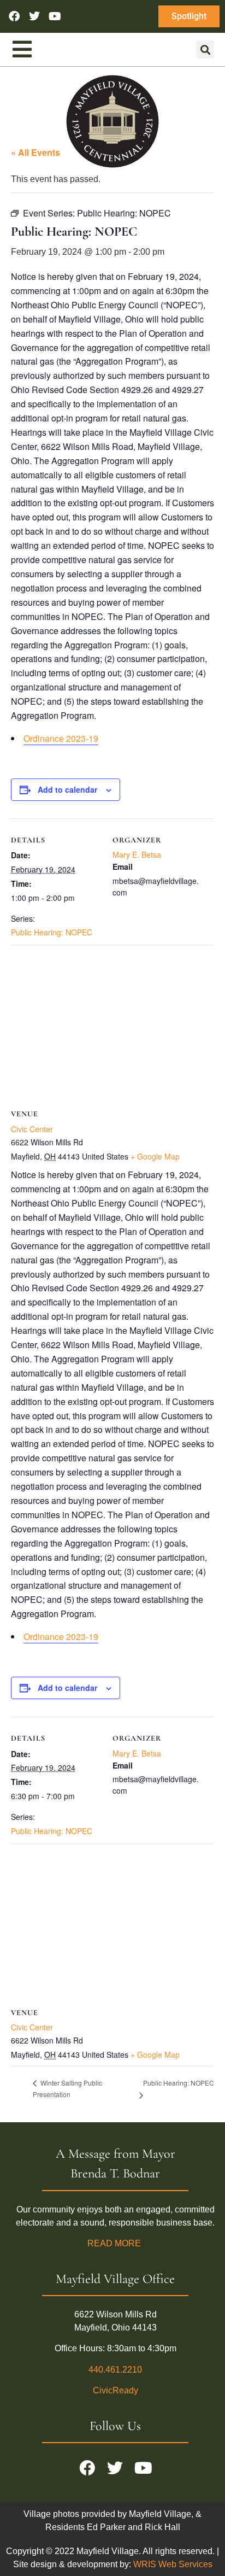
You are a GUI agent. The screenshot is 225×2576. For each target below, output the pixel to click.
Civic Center (32, 1129)
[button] (205, 49)
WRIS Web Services (173, 2564)
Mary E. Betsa (137, 854)
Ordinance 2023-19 (61, 738)
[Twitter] (34, 16)
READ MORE (115, 2243)
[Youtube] (55, 16)
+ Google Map (155, 1156)
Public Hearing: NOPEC (52, 932)
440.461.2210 (115, 2370)
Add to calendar (67, 789)
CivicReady (116, 2390)
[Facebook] (14, 16)
